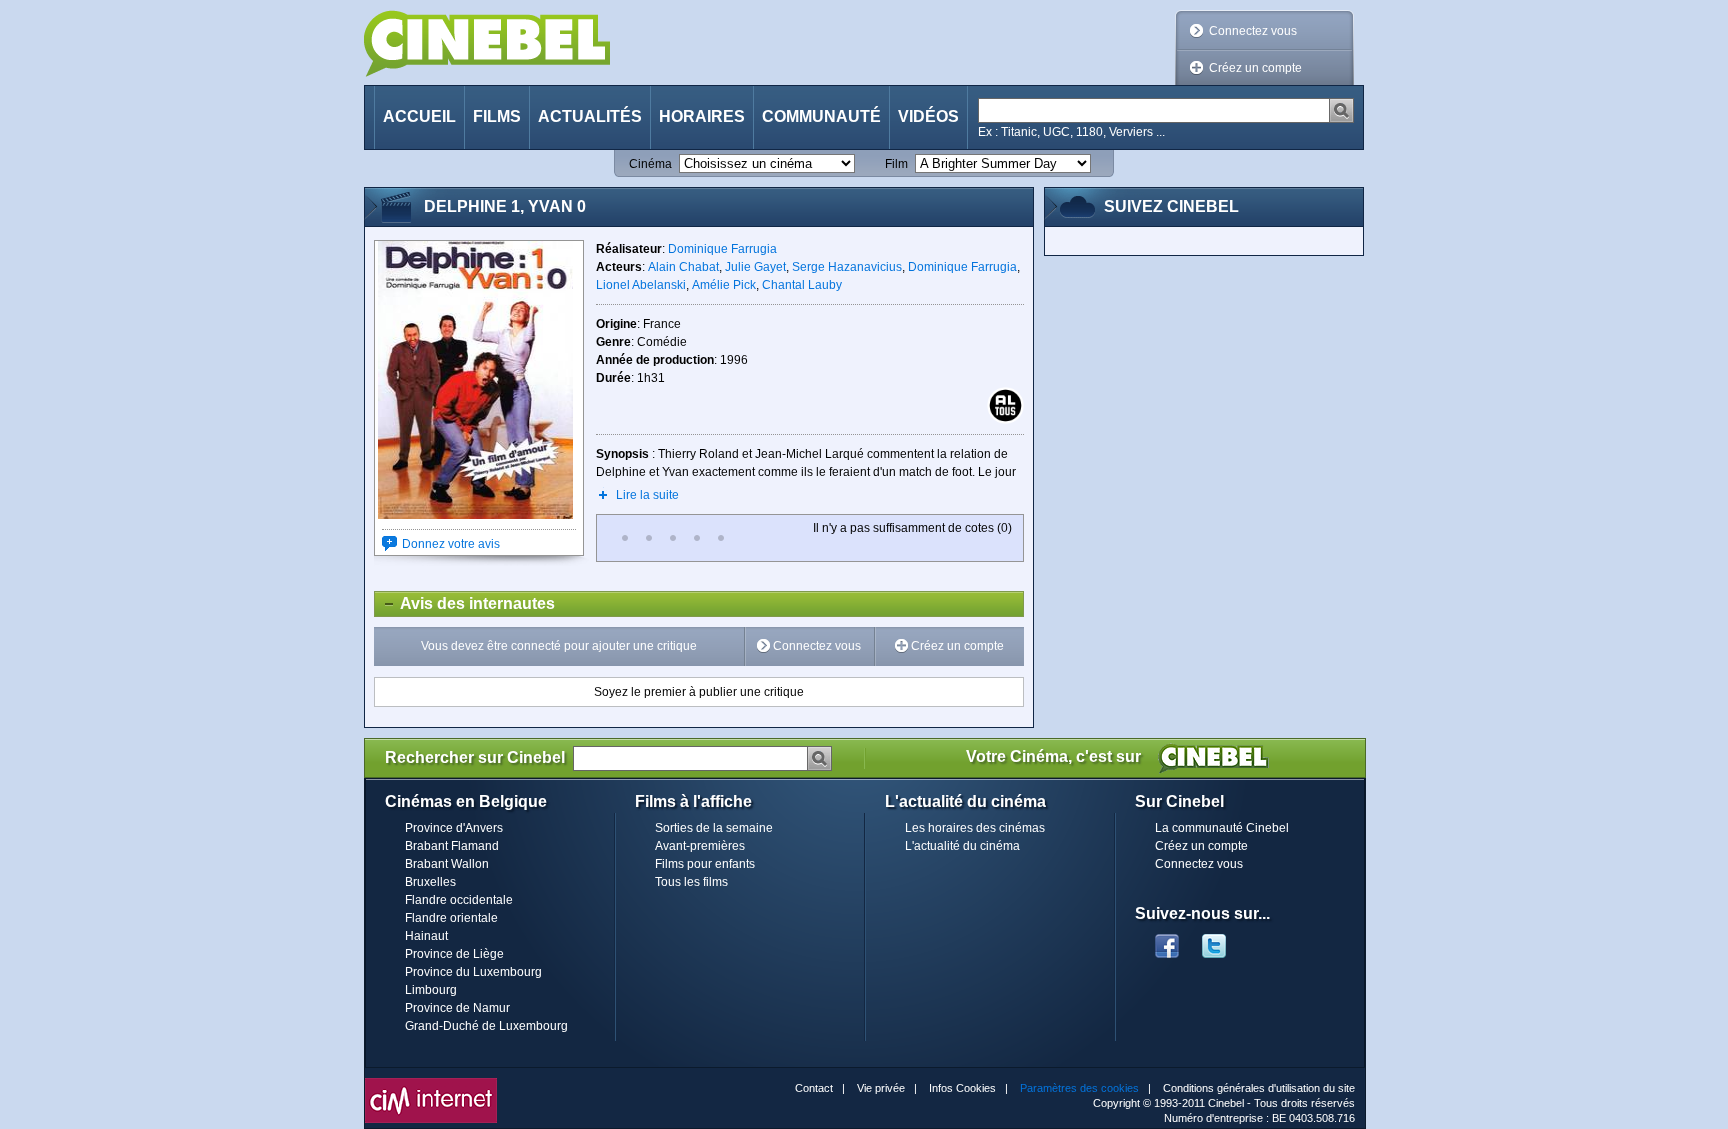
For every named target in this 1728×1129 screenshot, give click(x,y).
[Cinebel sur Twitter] (1224, 940)
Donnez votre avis (451, 544)
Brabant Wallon (447, 864)
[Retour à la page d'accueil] (487, 43)
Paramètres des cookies (1079, 1088)
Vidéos (928, 116)
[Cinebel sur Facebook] (1167, 940)
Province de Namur (457, 1008)
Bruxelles (430, 882)
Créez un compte (1255, 68)
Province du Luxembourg (473, 972)
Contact (814, 1088)
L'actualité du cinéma (962, 846)
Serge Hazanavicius (847, 267)
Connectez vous (1253, 31)
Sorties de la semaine (714, 828)
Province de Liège (454, 954)
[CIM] (431, 1083)
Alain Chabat (683, 267)
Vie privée (881, 1088)
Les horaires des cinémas (975, 828)
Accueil (419, 116)
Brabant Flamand (452, 846)
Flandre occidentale (459, 900)
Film (896, 164)
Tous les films (691, 882)
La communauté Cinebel (1222, 828)
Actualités (590, 116)
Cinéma (650, 164)
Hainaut (426, 936)
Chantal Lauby (802, 285)
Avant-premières (700, 846)
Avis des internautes (465, 603)
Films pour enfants (705, 864)
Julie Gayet (755, 267)
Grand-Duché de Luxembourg (486, 1026)
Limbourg (431, 990)
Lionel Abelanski (641, 285)
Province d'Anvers (454, 828)
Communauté (821, 116)
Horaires (702, 116)
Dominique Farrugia (722, 249)
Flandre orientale (451, 918)
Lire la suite (647, 495)
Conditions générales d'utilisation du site (1259, 1088)
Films (497, 116)
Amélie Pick (724, 285)
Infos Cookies (962, 1088)
